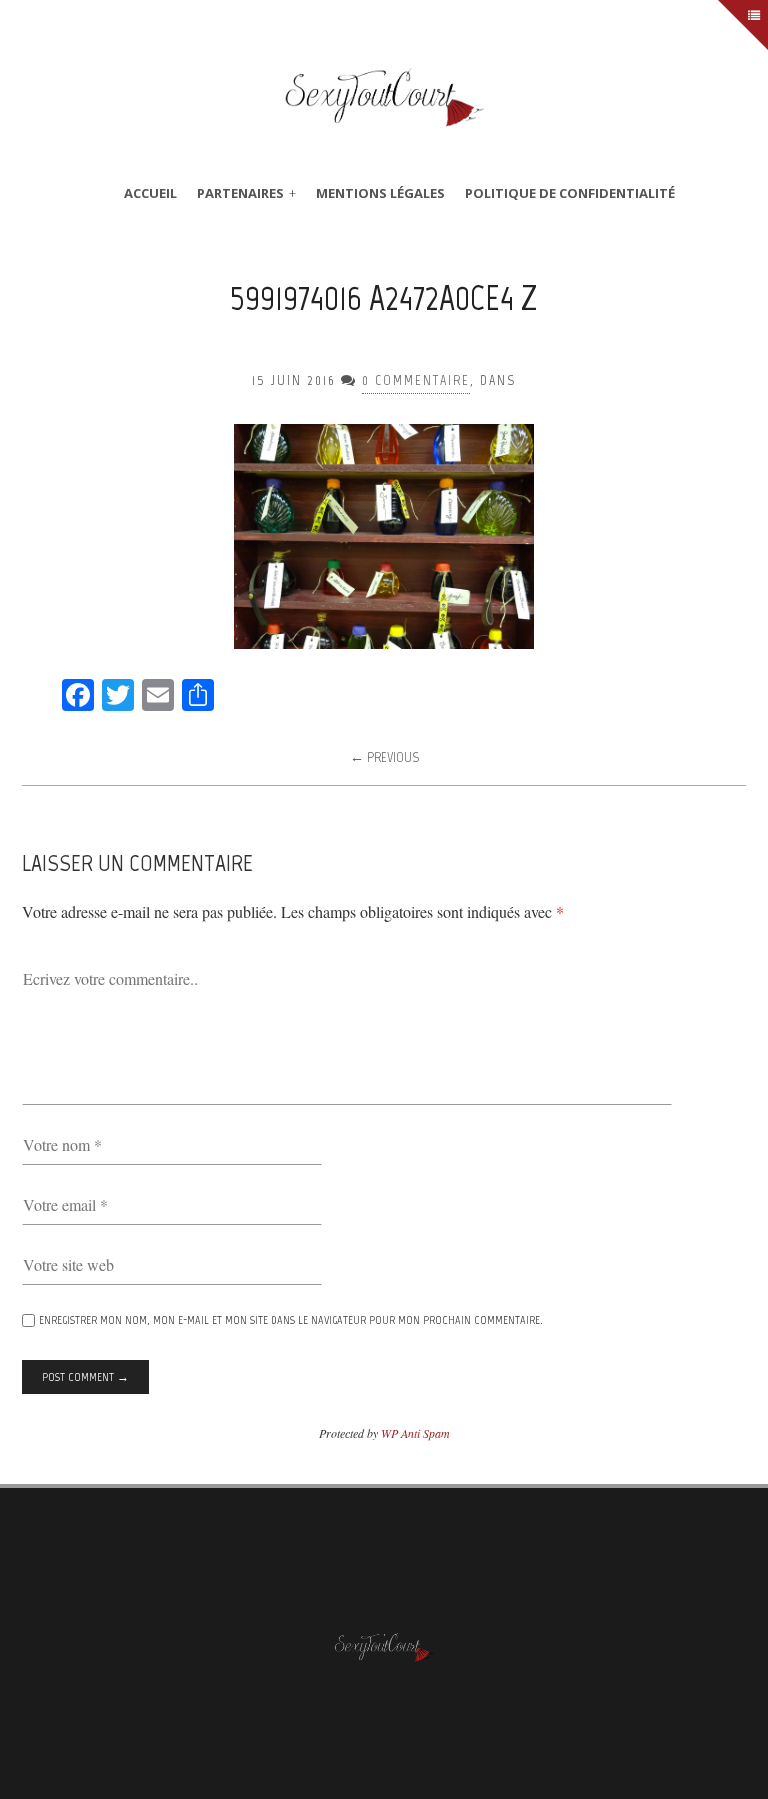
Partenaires (240, 193)
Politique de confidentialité (570, 193)
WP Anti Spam (415, 1433)
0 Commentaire (416, 380)
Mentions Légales (380, 193)
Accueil (150, 193)
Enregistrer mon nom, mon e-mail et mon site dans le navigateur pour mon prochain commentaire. (291, 1320)
